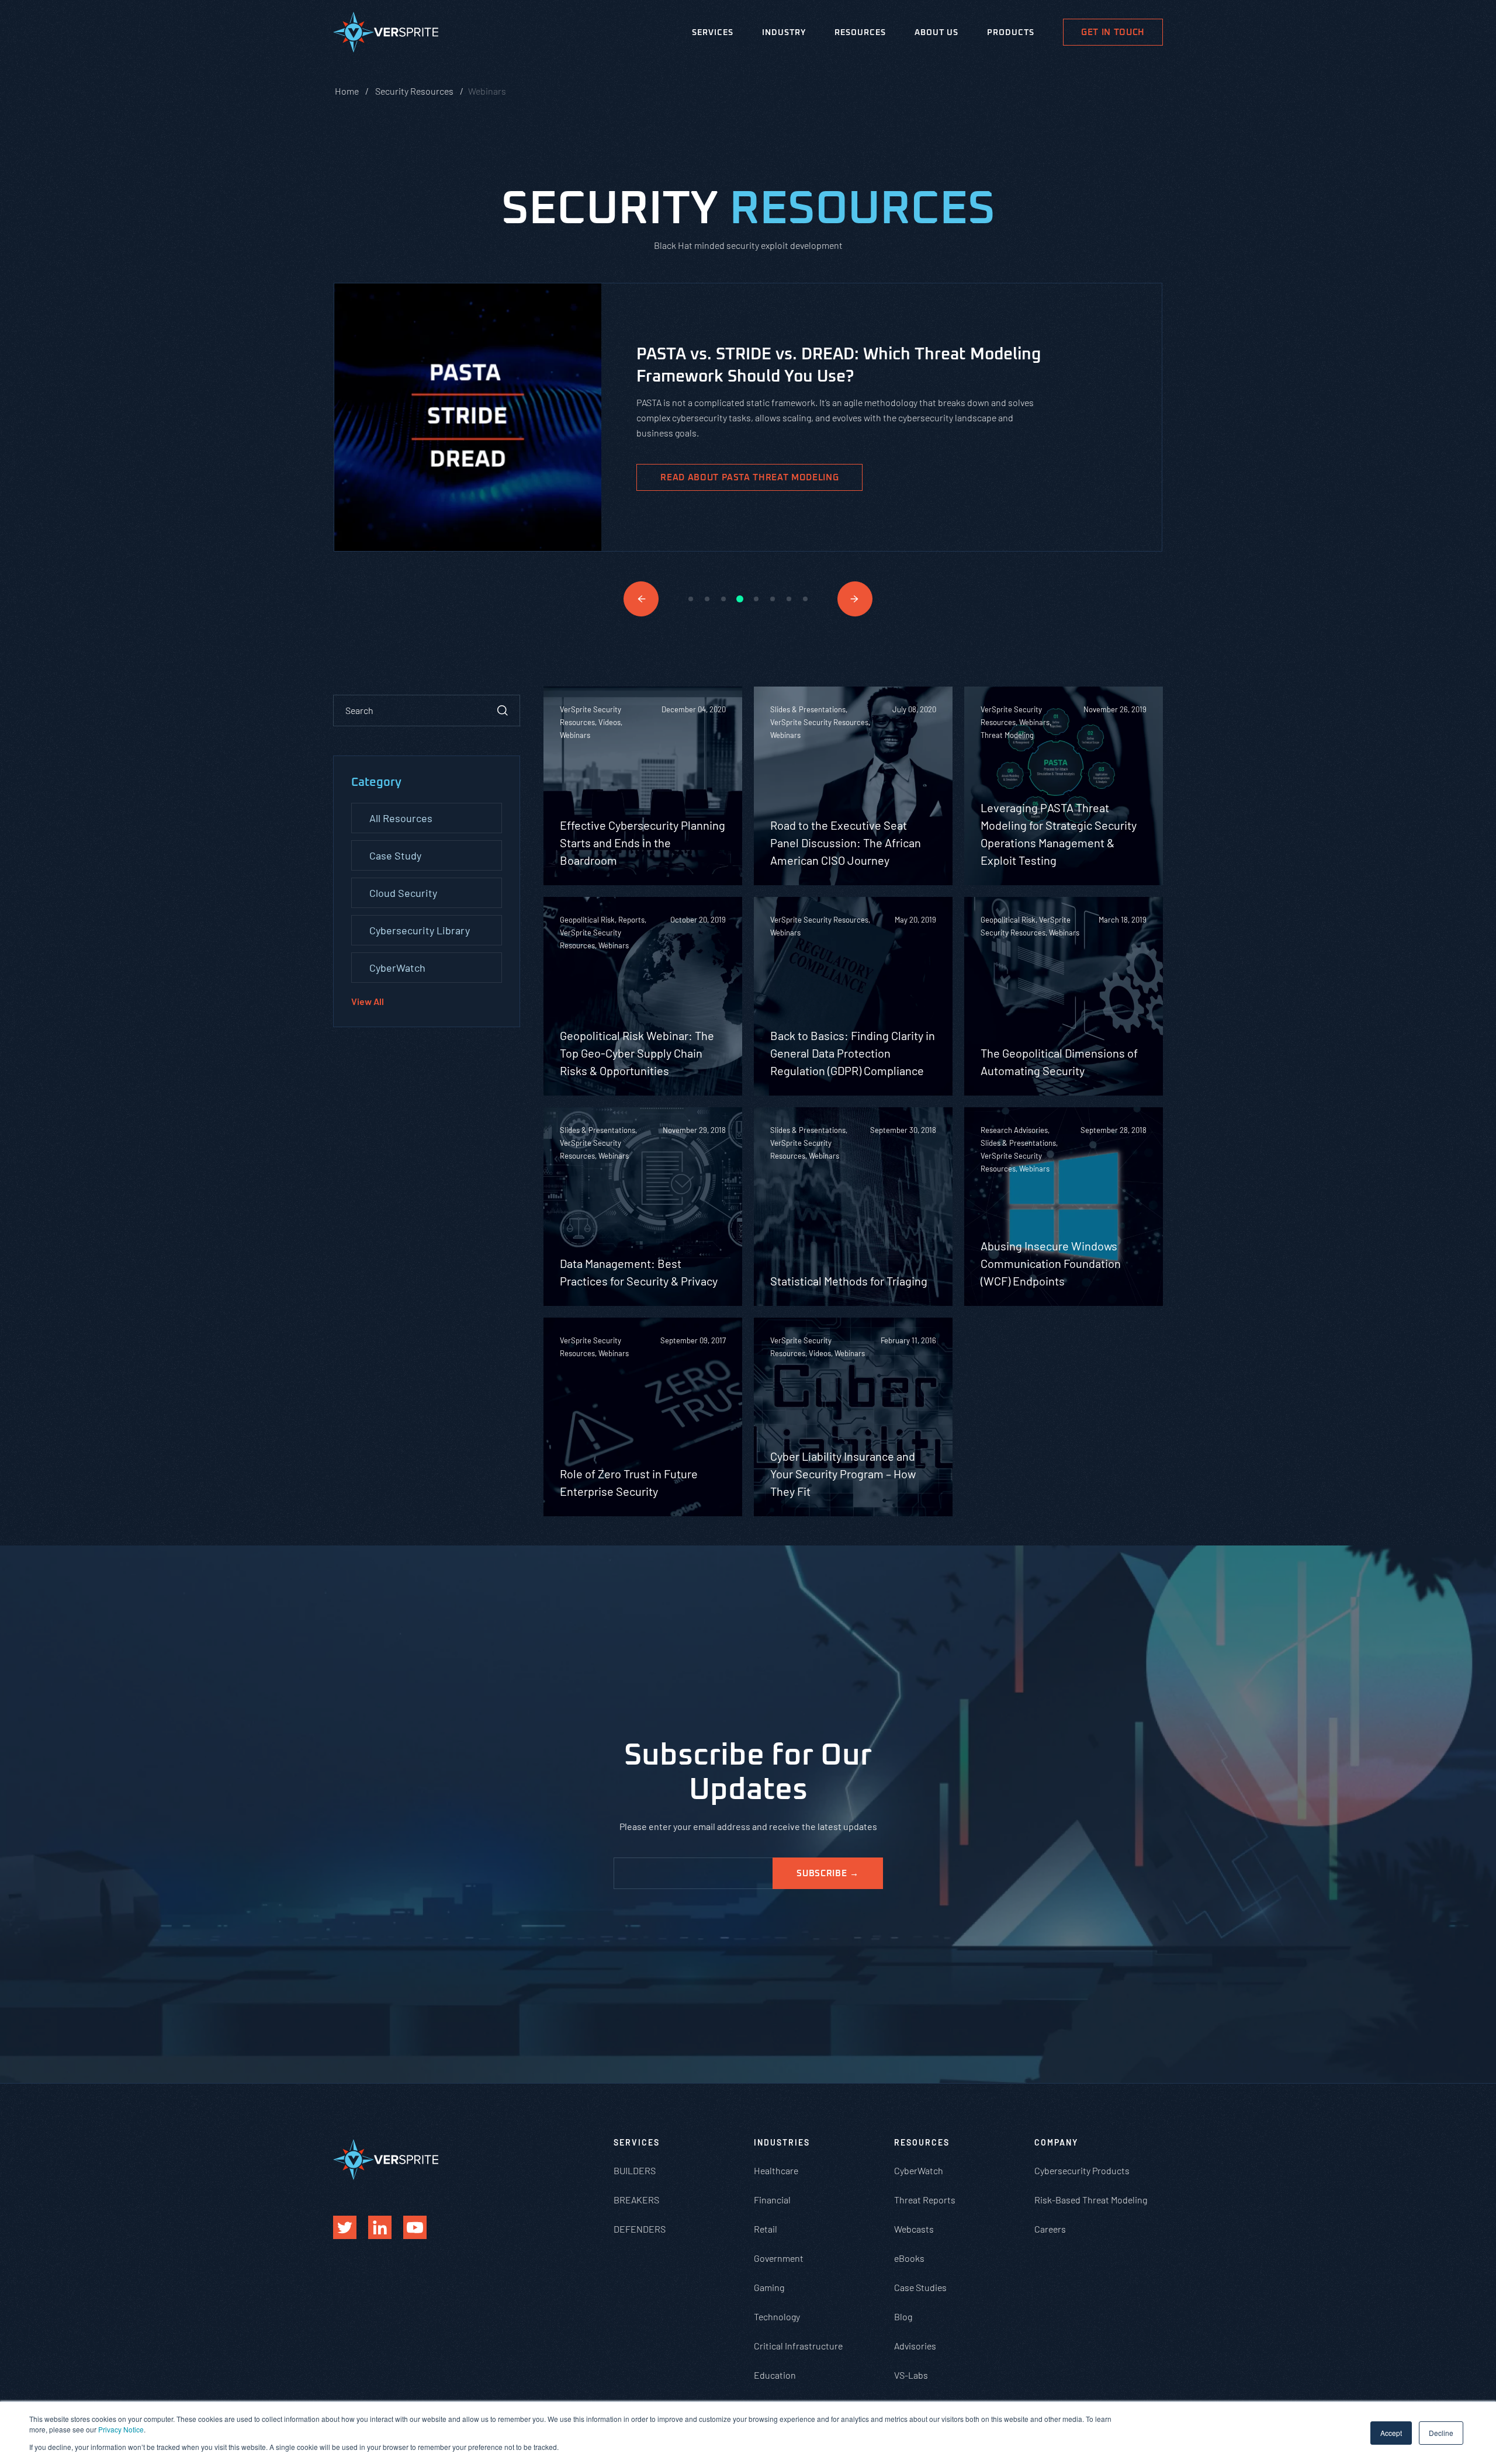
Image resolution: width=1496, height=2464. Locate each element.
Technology (777, 2316)
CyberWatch (397, 968)
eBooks (909, 2258)
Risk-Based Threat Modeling (1091, 2200)
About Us (936, 33)
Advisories (915, 2346)
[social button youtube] (415, 2227)
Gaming (769, 2287)
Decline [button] (1441, 2433)
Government (779, 2258)
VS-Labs (911, 2375)
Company (1056, 2142)
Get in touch (1113, 32)
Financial (772, 2200)
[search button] (503, 711)
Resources (860, 33)
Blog (903, 2316)
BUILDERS (635, 2170)
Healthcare (776, 2170)
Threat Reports (925, 2200)
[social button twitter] (345, 2227)
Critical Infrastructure (798, 2346)
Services (713, 33)
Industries (782, 2142)
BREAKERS (636, 2200)
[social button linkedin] (380, 2227)
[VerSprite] (386, 34)
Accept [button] (1391, 2433)
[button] (641, 599)
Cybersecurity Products (1082, 2170)
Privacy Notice (121, 2429)
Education (775, 2375)
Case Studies (920, 2287)
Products (1011, 33)
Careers (1050, 2229)
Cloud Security (403, 893)
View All (368, 1001)
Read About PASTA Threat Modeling (749, 478)
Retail (766, 2229)
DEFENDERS (640, 2229)
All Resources (401, 818)
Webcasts (914, 2229)
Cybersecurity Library (420, 930)
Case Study (395, 855)
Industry (784, 33)
